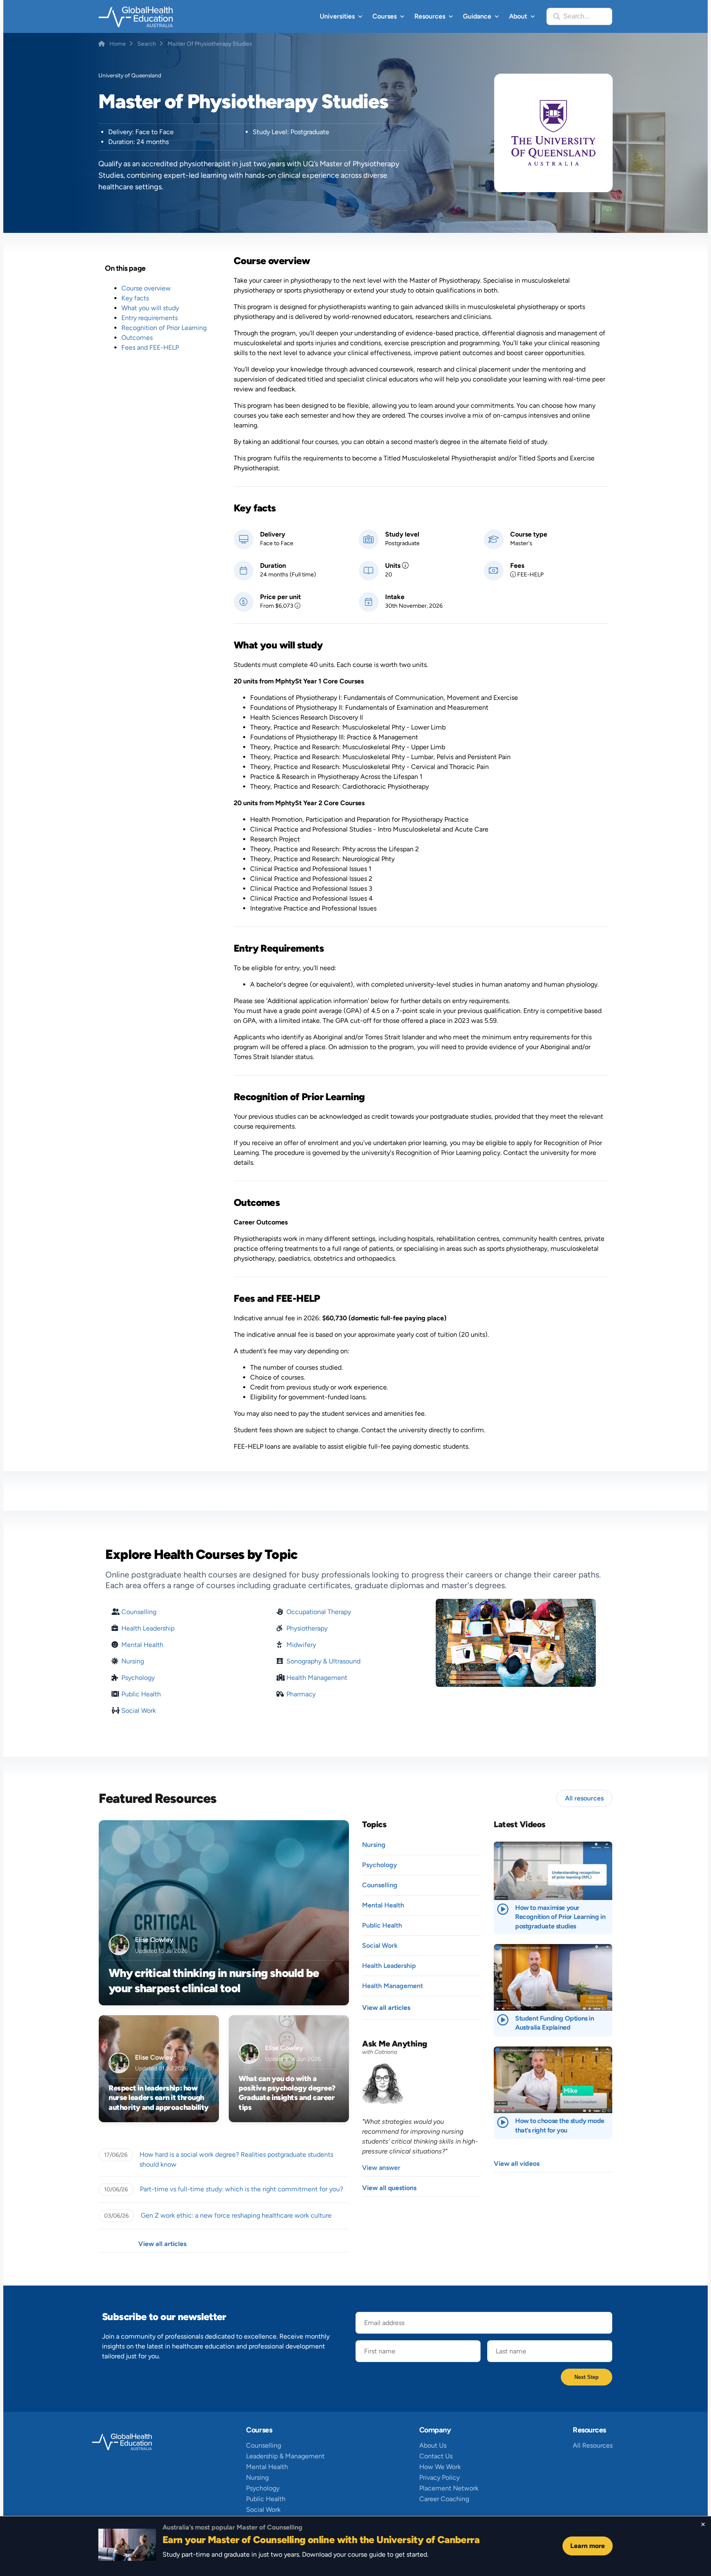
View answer (381, 2168)
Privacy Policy (439, 2477)
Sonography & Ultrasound (323, 1661)
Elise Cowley (154, 1940)
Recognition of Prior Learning (164, 328)
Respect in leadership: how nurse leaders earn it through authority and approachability (159, 2098)
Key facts (135, 298)
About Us (433, 2445)
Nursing (133, 1661)
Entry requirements (150, 318)
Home (118, 44)
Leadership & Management (285, 2456)
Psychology (138, 1678)
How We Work (440, 2467)
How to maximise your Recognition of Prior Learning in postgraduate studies (560, 1917)
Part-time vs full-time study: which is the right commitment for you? (242, 2189)
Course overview (146, 288)
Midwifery (301, 1645)
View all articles (162, 2244)
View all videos (517, 2164)
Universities (337, 16)
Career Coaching (444, 2499)
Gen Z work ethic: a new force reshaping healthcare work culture (236, 2215)
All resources (584, 1798)
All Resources (593, 2445)
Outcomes (137, 338)
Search (147, 44)
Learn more (588, 2546)
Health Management (317, 1678)
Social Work (139, 1711)
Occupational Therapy (319, 1612)
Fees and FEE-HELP (150, 347)
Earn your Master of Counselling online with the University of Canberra (321, 2540)
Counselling (139, 1612)
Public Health (141, 1694)
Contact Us (436, 2456)
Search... (576, 16)
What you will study (150, 308)
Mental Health (142, 1645)
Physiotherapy (307, 1628)
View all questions (389, 2188)
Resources (430, 16)
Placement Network (449, 2488)
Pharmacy (301, 1694)
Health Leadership (148, 1628)
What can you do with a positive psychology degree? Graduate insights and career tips (287, 2093)
